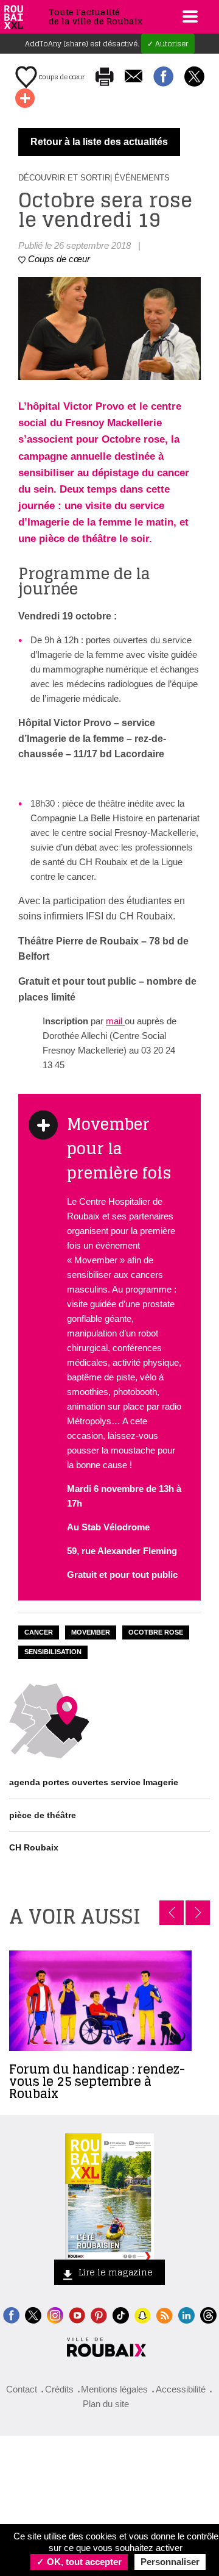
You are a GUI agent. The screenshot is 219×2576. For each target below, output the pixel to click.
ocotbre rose (156, 1632)
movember (91, 1632)
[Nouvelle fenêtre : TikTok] (121, 2314)
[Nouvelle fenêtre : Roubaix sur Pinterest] (99, 2314)
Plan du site (106, 2404)
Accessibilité (181, 2389)
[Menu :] (189, 16)
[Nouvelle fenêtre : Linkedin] (186, 2314)
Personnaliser (170, 2562)
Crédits (59, 2389)
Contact (22, 2389)
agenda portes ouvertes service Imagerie (94, 1782)
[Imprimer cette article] (105, 77)
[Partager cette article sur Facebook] (163, 77)
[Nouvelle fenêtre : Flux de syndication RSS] (165, 2314)
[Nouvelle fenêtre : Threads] (208, 2314)
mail (115, 1021)
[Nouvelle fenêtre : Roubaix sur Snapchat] (143, 2314)
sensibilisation (53, 1652)
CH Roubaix (34, 1847)
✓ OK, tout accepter (79, 2562)
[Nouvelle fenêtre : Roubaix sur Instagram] (55, 2314)
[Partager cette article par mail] (134, 77)
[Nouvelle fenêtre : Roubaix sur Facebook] (11, 2314)
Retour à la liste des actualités (99, 142)
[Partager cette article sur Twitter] (194, 77)
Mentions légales (114, 2389)
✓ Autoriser (168, 44)
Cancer (39, 1632)
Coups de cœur (61, 77)
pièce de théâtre (43, 1815)
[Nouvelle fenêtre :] (77, 2314)
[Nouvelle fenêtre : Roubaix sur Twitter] (33, 2314)
